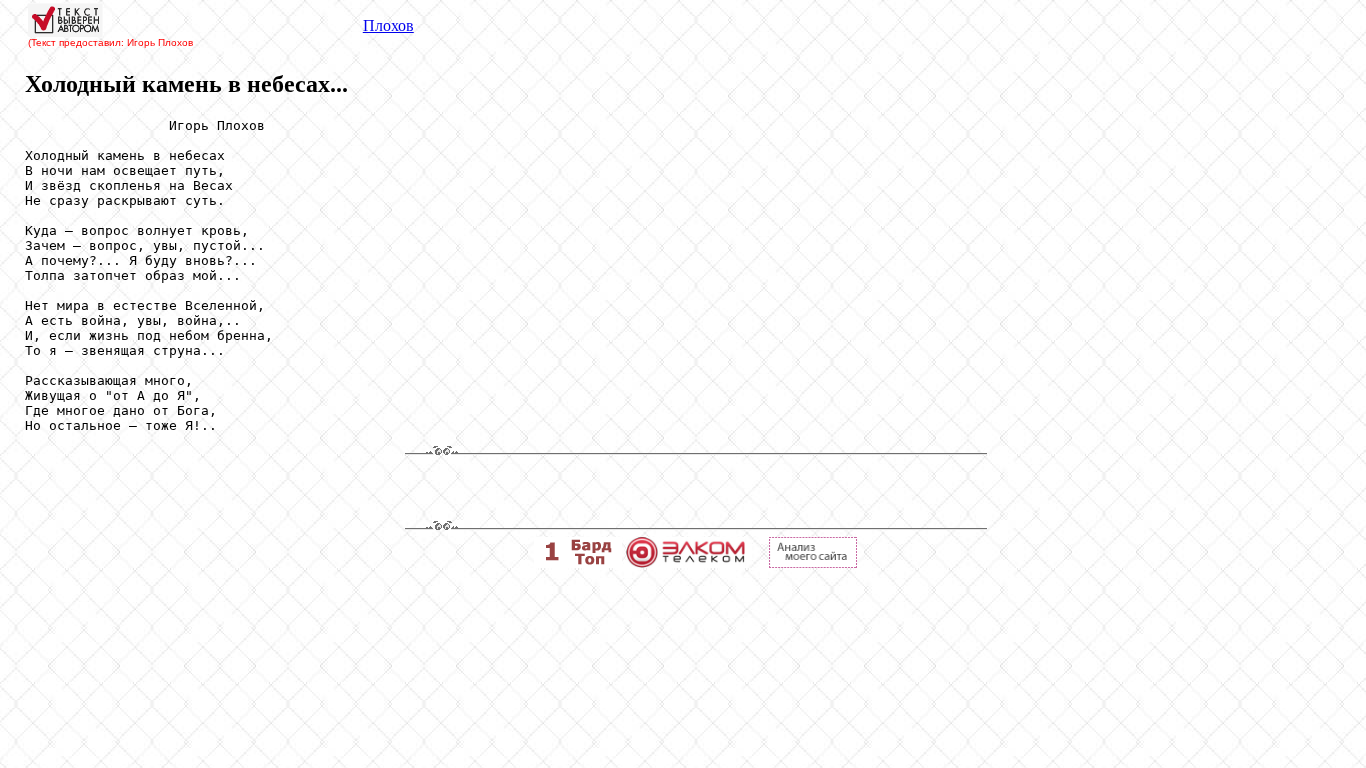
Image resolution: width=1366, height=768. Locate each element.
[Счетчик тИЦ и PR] (813, 562)
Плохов (388, 25)
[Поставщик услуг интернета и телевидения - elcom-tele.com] (685, 562)
